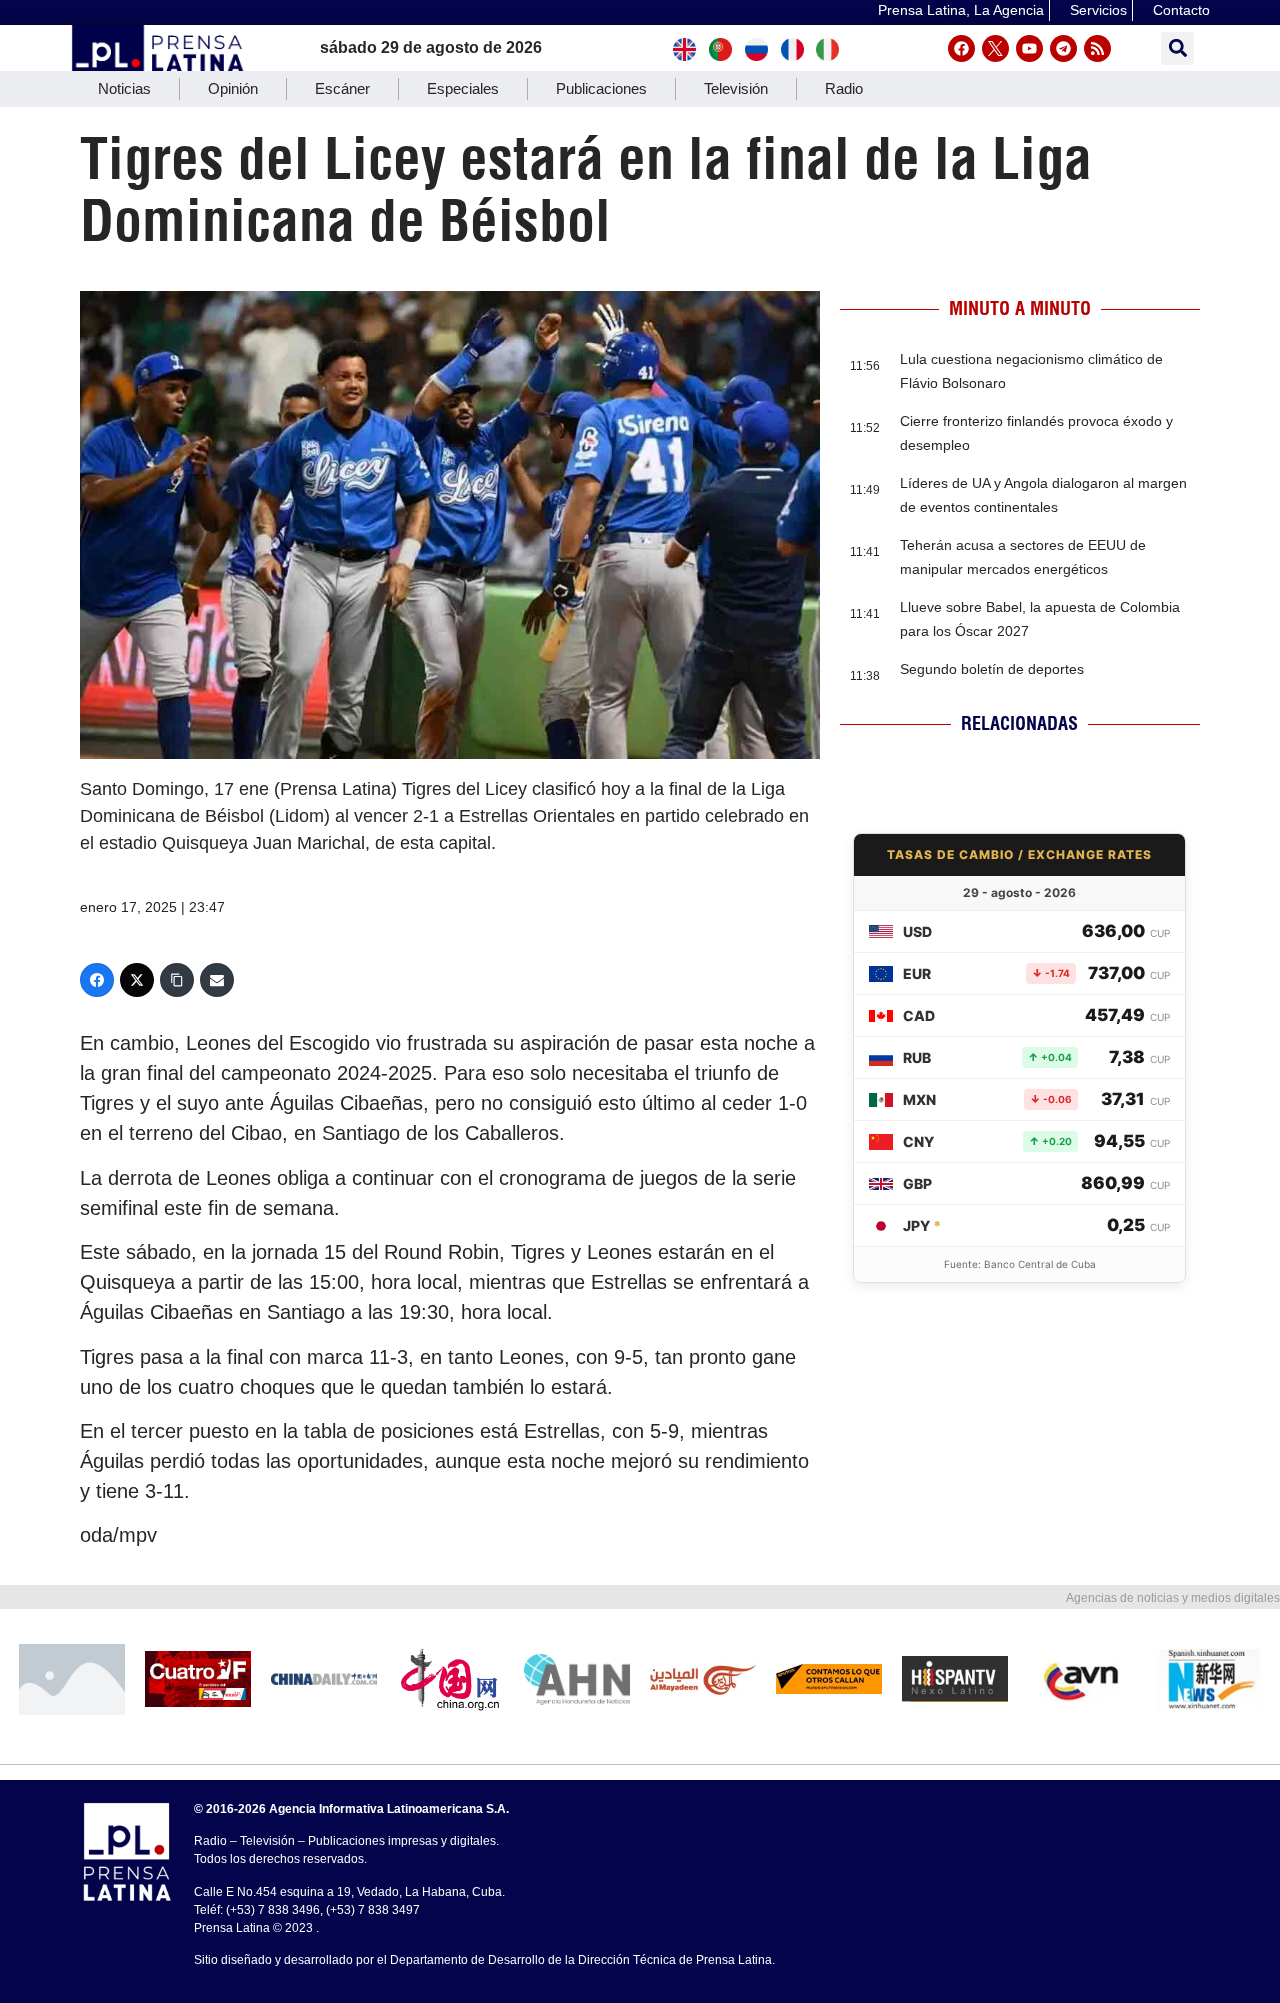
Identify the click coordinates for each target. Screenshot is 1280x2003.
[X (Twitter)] (137, 980)
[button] (1177, 48)
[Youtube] (1029, 48)
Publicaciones (601, 88)
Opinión (233, 88)
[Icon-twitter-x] (995, 48)
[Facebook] (961, 48)
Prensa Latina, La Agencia (961, 10)
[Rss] (1097, 48)
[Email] (217, 980)
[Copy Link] (177, 980)
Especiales (463, 88)
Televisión (736, 88)
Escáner (342, 88)
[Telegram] (1063, 48)
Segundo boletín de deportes (992, 669)
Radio (844, 88)
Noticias (124, 88)
